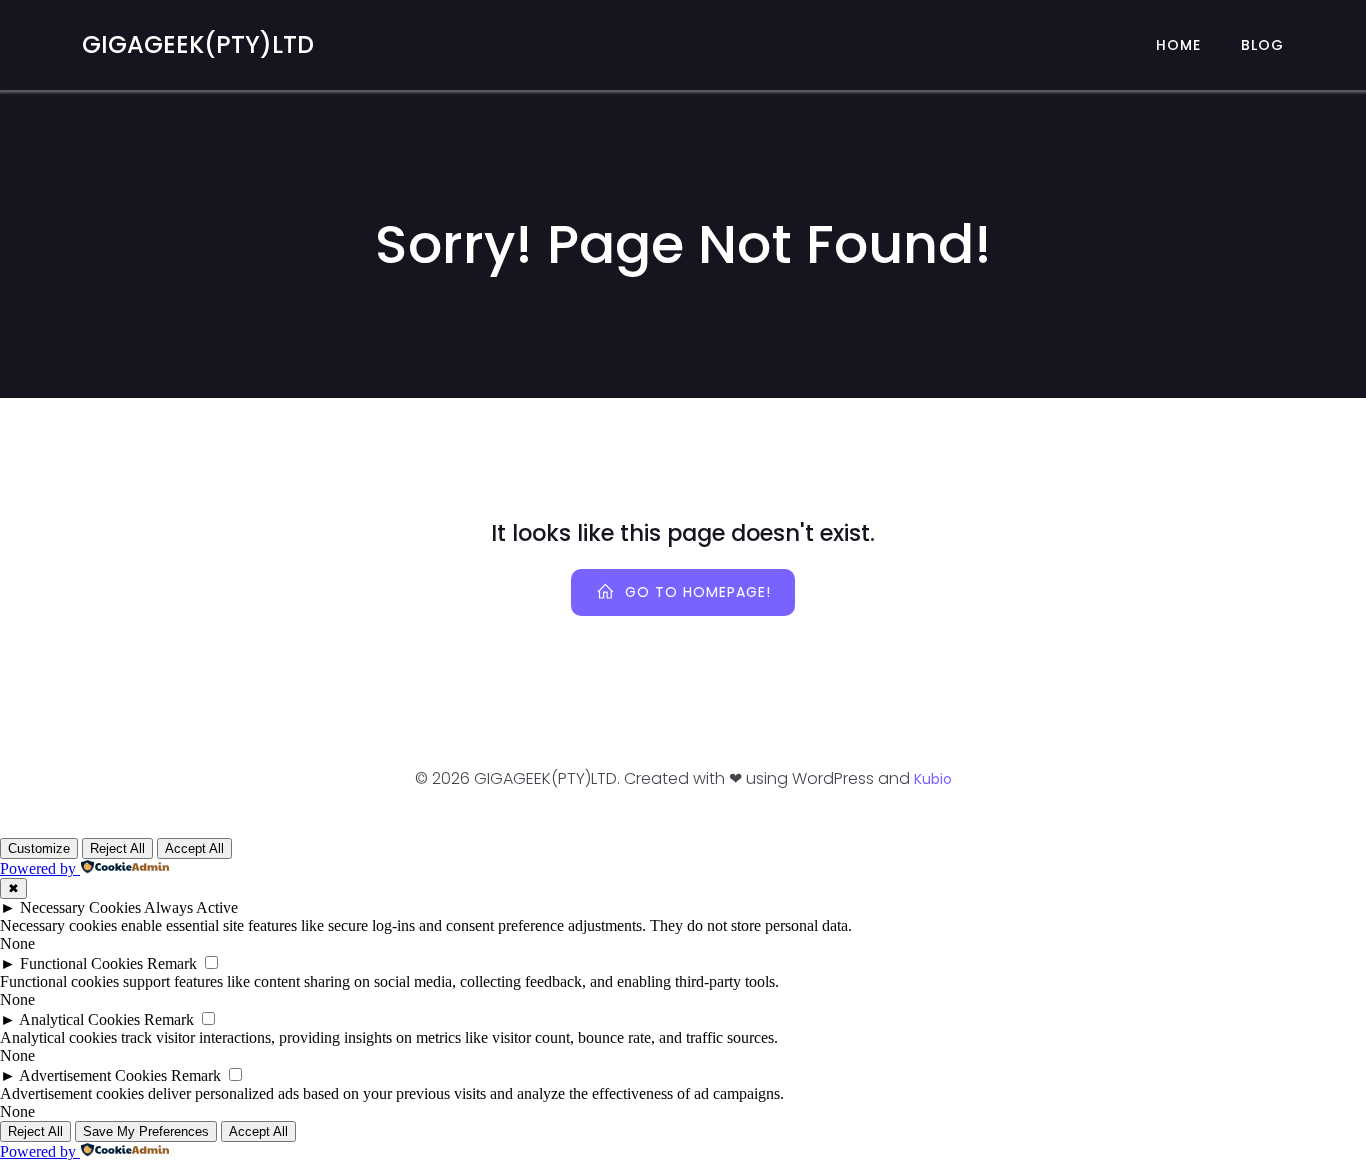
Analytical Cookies (79, 1019)
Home (1178, 45)
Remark (172, 963)
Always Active (191, 907)
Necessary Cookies (80, 907)
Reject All (117, 848)
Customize (39, 848)
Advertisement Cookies (93, 1075)
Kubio (933, 779)
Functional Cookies (81, 963)
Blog (1262, 45)
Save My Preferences (146, 1131)
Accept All (194, 848)
